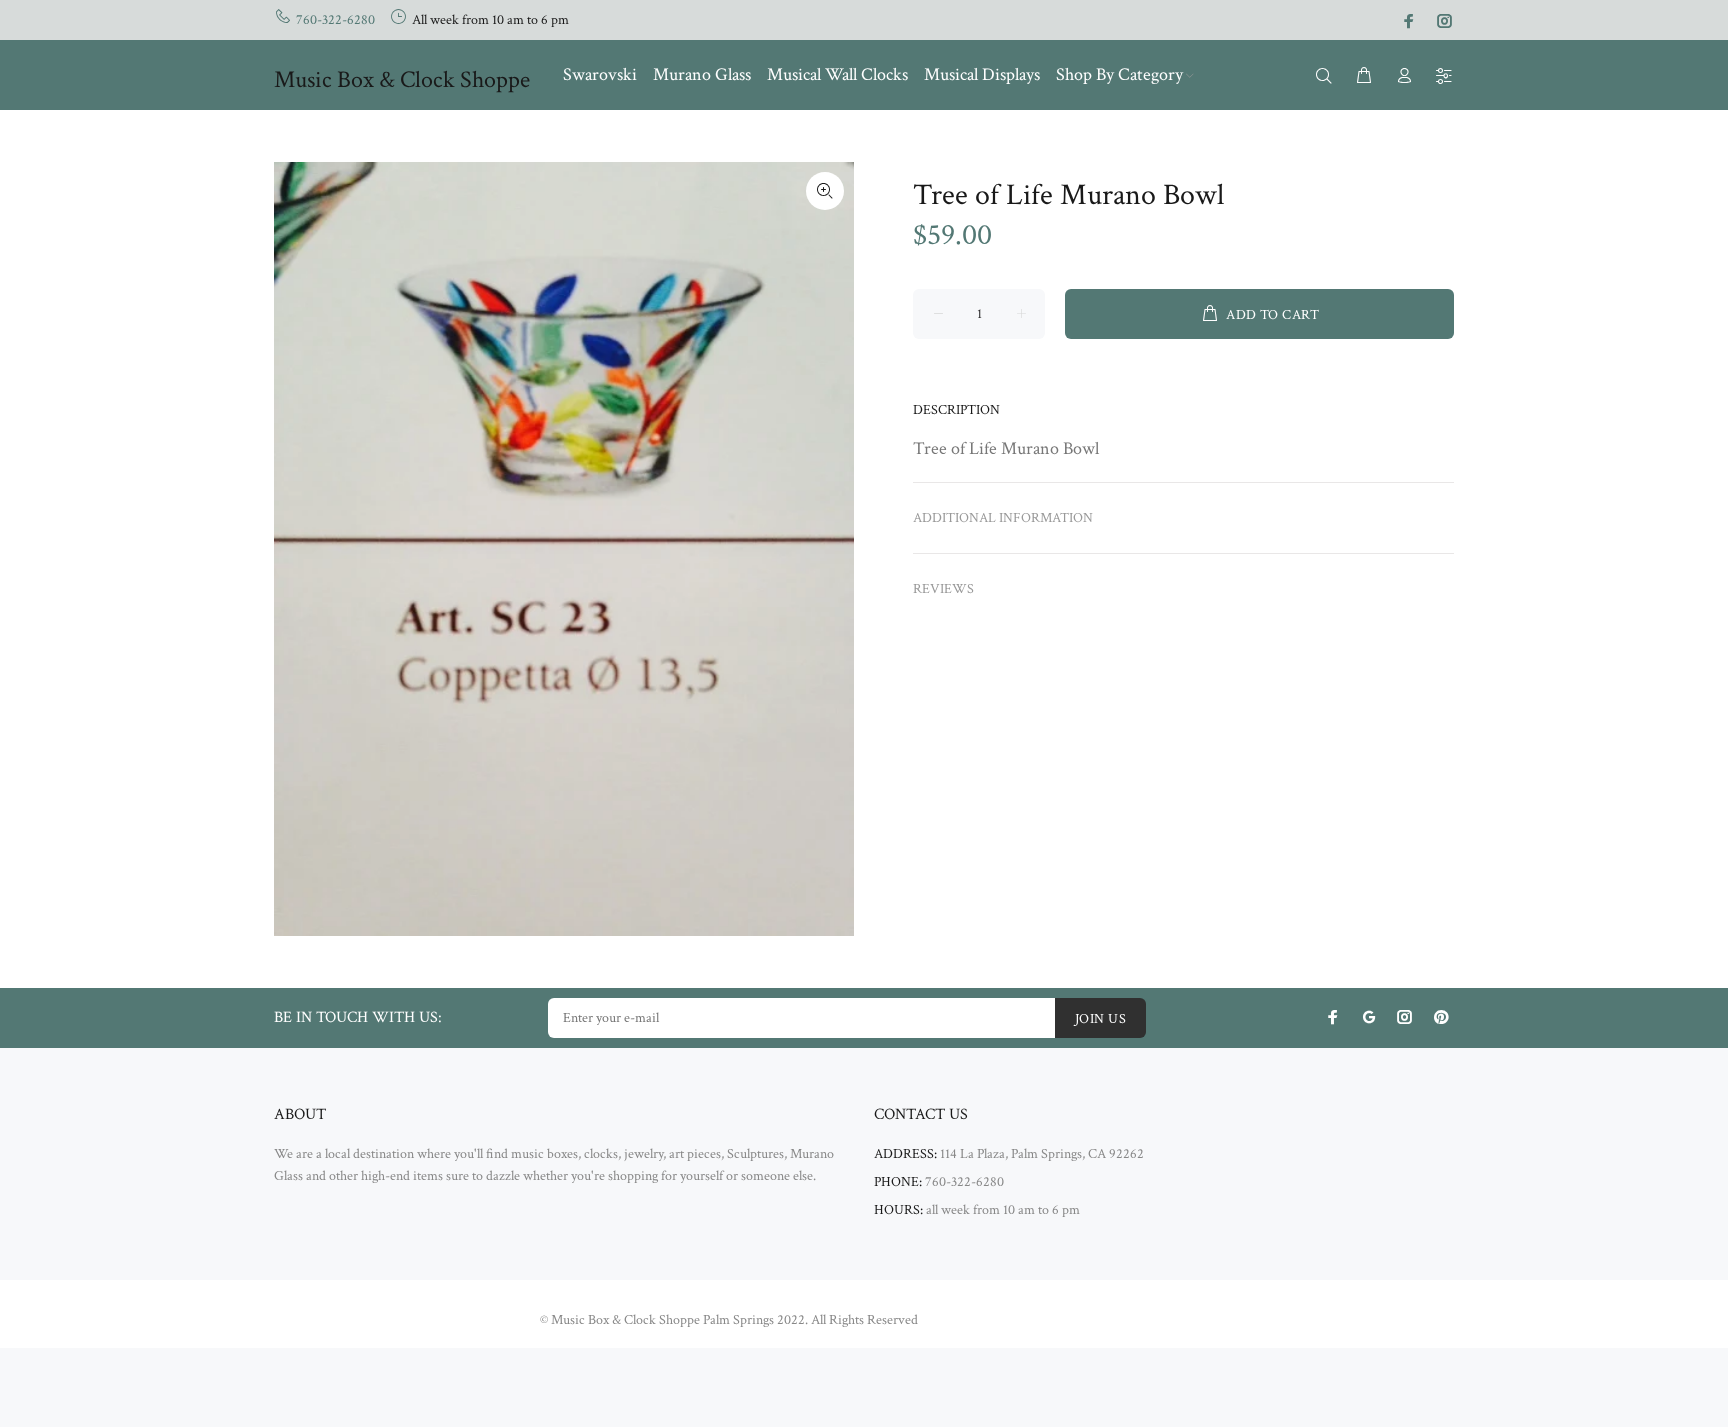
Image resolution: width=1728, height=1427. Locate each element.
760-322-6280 (335, 20)
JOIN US (1100, 1019)
